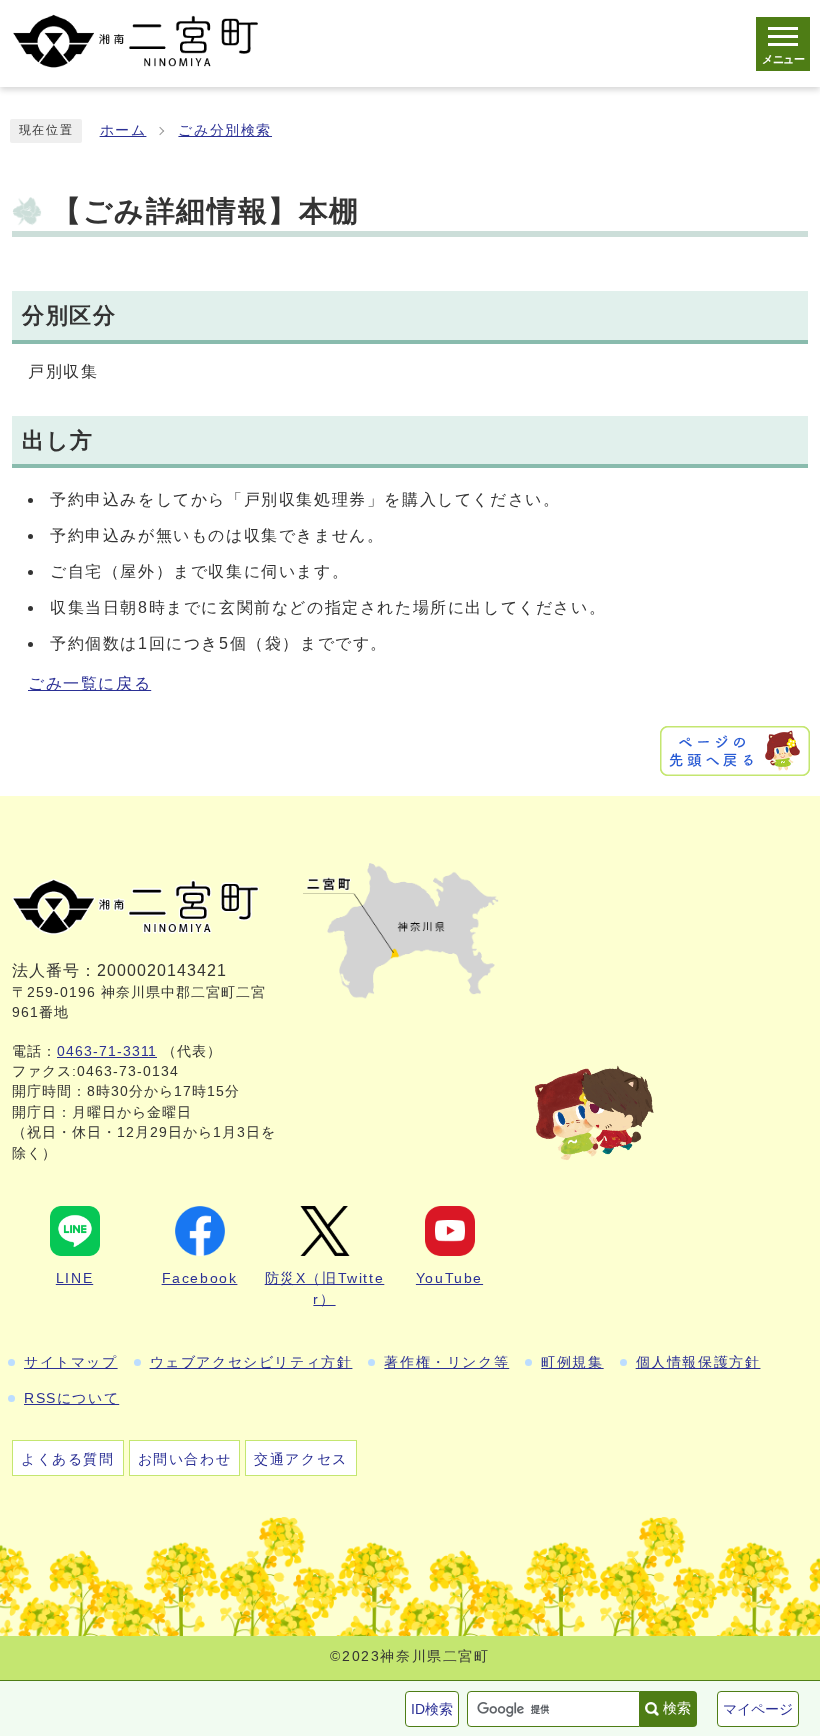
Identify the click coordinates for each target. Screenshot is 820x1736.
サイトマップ (71, 1362)
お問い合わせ (185, 1459)
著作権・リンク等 (446, 1362)
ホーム (123, 130)
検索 (677, 1708)
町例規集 (572, 1362)
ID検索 (432, 1709)
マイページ (758, 1709)
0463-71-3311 (107, 1051)
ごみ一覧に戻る (89, 683)
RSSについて (71, 1398)
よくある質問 (68, 1459)
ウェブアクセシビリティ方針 (251, 1362)
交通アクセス (301, 1459)
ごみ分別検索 (225, 130)
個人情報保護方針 (698, 1362)
